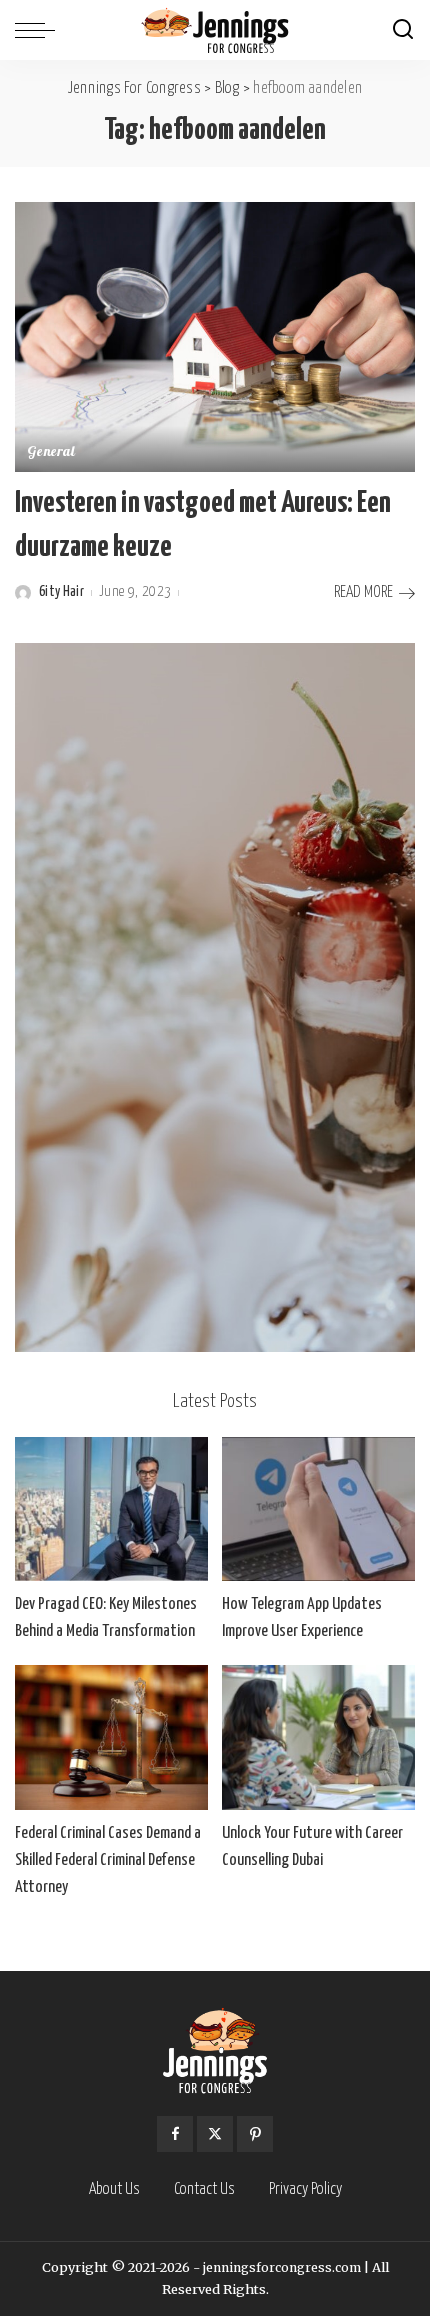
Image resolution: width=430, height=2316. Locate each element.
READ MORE (363, 592)
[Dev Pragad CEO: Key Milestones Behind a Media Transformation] (111, 1509)
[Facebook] (175, 2134)
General (51, 453)
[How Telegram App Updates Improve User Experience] (318, 1509)
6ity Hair (61, 592)
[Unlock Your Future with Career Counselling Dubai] (318, 1737)
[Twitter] (215, 2134)
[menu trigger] (40, 30)
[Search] (403, 30)
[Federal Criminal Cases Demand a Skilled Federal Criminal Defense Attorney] (111, 1737)
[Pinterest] (255, 2134)
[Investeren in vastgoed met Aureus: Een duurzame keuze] (215, 336)
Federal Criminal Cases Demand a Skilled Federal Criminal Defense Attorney (108, 1860)
